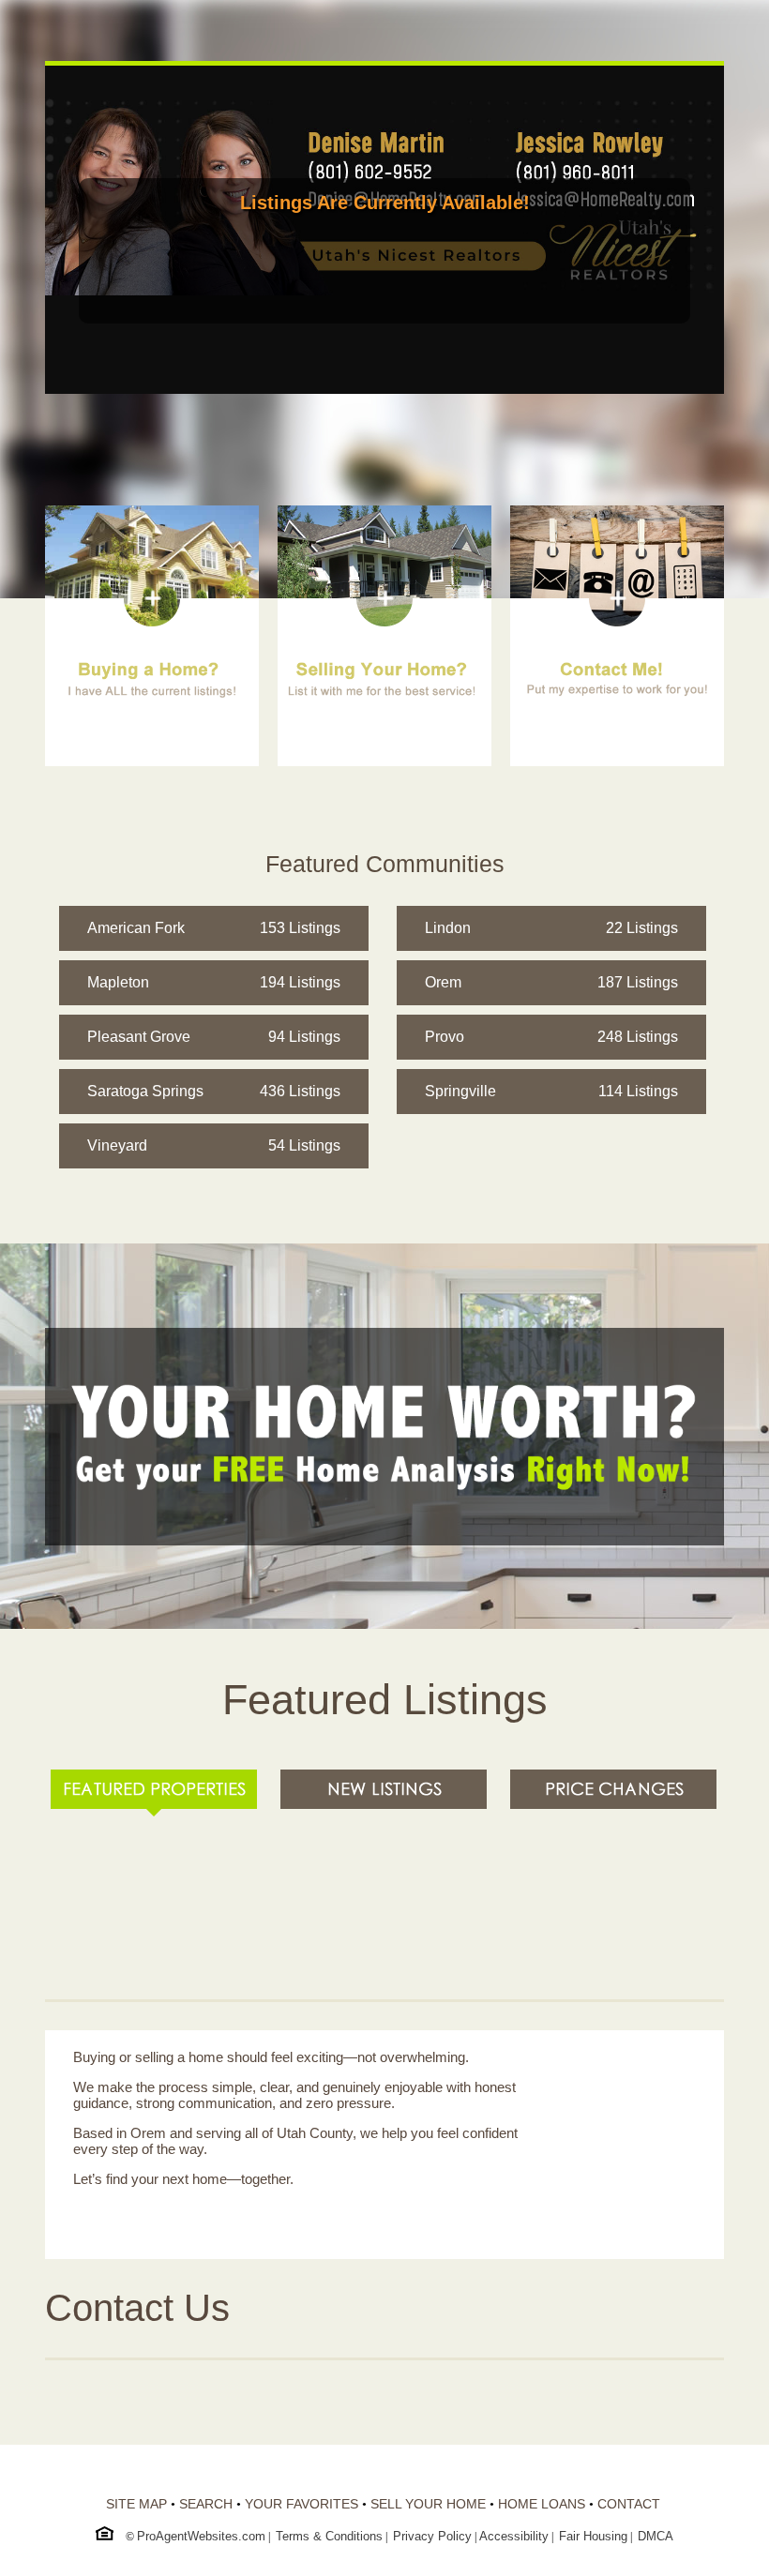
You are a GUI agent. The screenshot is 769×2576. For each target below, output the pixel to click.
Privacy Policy (432, 2536)
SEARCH (206, 2504)
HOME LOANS (542, 2504)
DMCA (656, 2536)
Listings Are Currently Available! (385, 203)
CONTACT (629, 2504)
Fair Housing (593, 2536)
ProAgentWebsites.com (201, 2536)
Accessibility (514, 2536)
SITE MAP (136, 2504)
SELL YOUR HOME (428, 2504)
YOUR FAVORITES (302, 2504)
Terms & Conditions (329, 2536)
